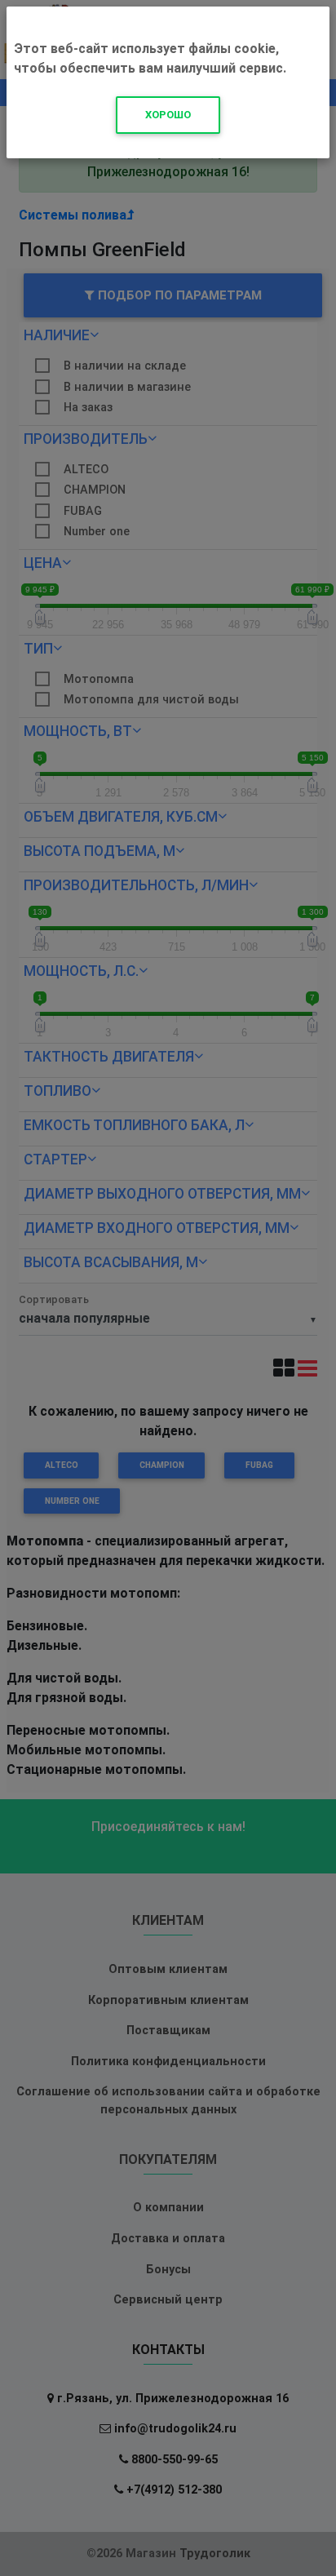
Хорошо (168, 115)
